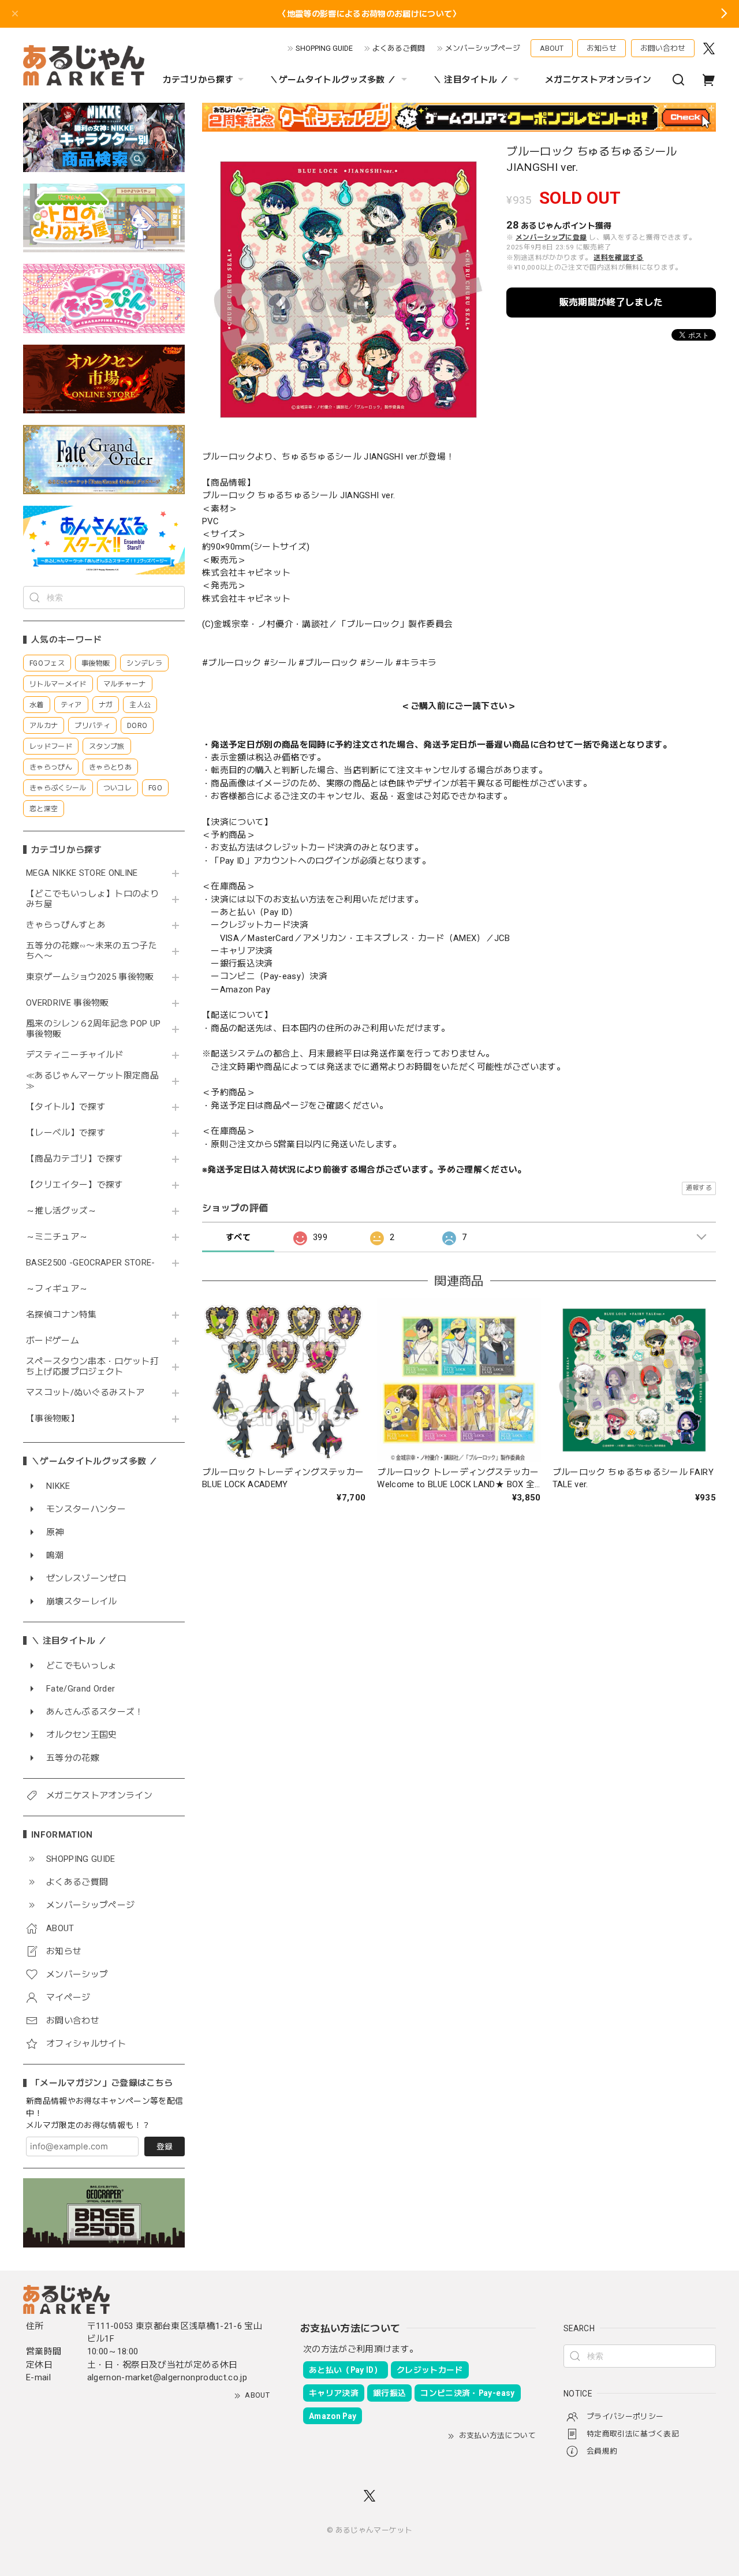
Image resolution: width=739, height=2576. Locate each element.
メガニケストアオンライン (598, 80)
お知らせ (602, 48)
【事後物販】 (53, 1419)
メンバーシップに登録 (551, 237)
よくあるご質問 (399, 48)
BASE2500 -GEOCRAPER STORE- (91, 1263)
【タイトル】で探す (66, 1107)
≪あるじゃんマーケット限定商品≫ (92, 1081)
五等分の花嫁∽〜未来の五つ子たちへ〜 (92, 951)
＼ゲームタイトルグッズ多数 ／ (333, 80)
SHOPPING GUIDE (324, 48)
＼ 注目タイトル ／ (471, 80)
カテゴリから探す (198, 80)
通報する (699, 1188)
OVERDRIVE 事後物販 (68, 1003)
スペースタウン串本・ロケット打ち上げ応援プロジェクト (92, 1367)
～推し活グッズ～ (61, 1211)
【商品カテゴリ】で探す (75, 1159)
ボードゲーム (53, 1341)
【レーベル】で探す (66, 1133)
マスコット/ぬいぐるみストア (85, 1393)
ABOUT (552, 48)
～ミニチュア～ (57, 1237)
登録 (165, 2146)
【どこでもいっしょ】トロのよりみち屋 (92, 899)
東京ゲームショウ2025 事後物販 (94, 977)
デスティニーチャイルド (75, 1055)
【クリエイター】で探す (75, 1185)
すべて (238, 1237)
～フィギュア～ (57, 1289)
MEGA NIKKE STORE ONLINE (82, 873)
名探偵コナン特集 (61, 1315)
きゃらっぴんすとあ (66, 925)
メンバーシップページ (483, 48)
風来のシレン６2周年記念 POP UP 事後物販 (93, 1029)
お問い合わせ (663, 48)
